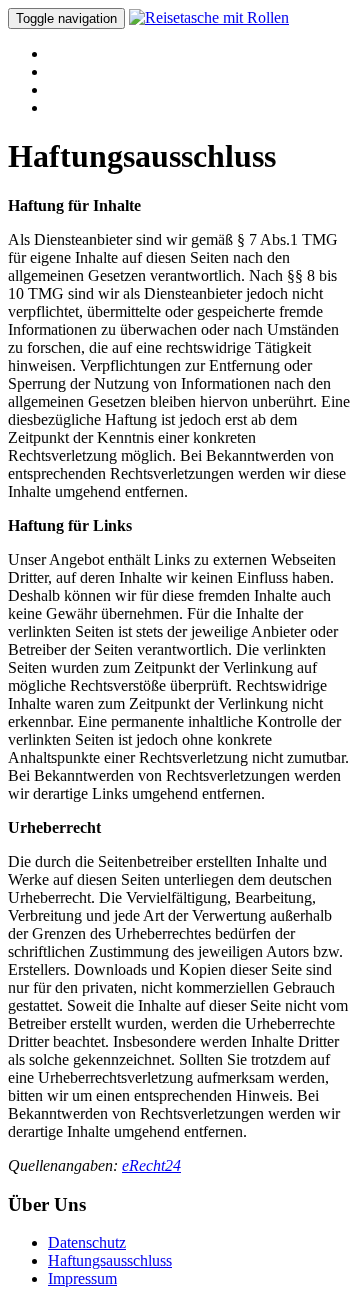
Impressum (82, 1278)
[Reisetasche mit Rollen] (209, 17)
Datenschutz (87, 1242)
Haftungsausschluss (110, 1260)
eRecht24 (151, 1165)
